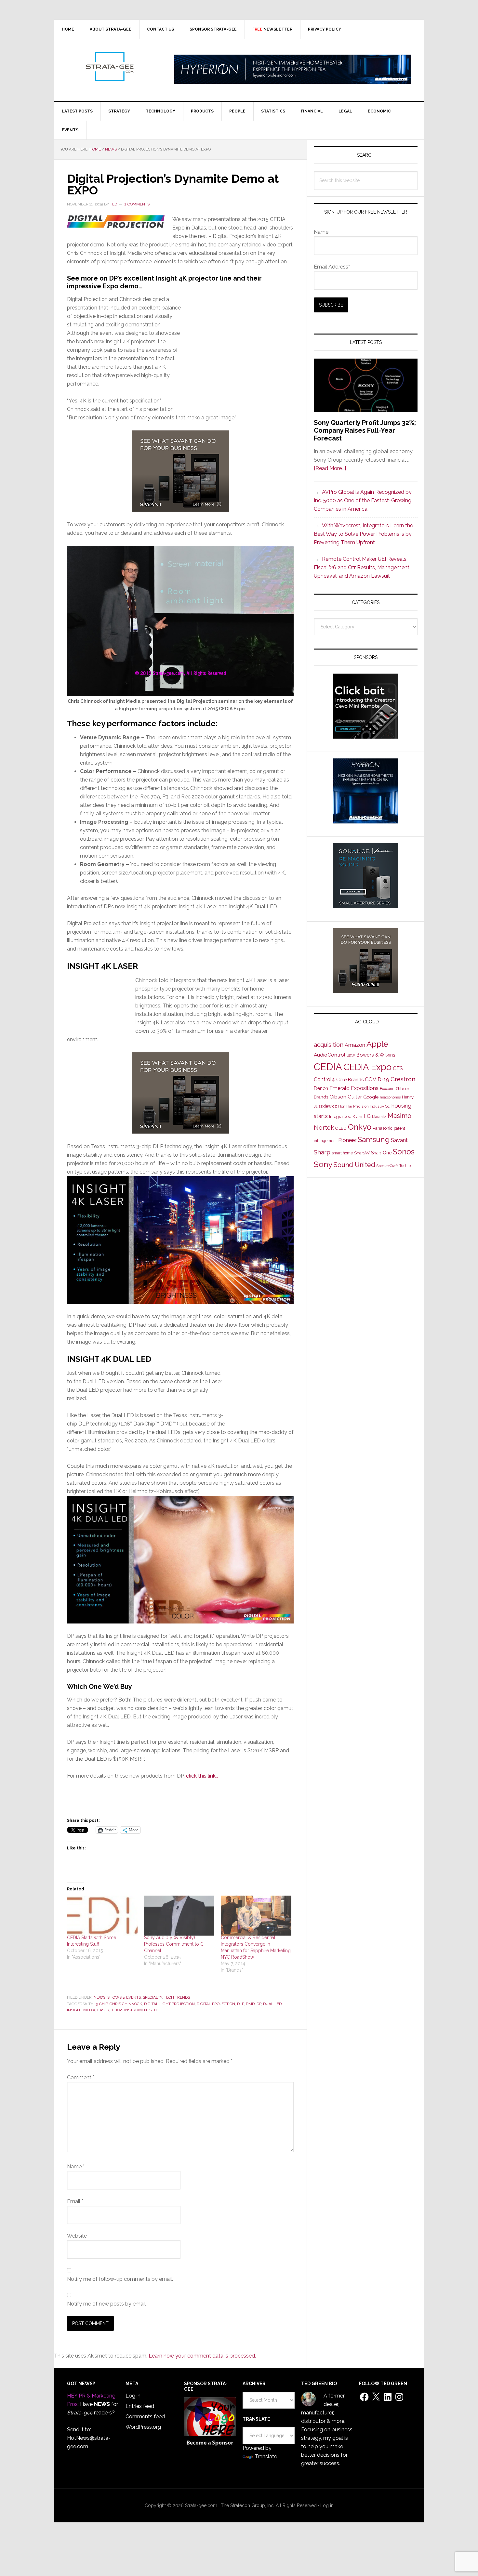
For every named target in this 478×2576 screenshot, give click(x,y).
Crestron (403, 1079)
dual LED (272, 2004)
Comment (81, 2077)
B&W (351, 1055)
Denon (321, 1088)
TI (155, 2010)
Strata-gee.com (109, 67)
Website (77, 2236)
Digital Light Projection (169, 2004)
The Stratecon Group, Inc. (248, 2505)
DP (259, 2004)
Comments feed (145, 2417)
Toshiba (406, 1166)
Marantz (379, 1117)
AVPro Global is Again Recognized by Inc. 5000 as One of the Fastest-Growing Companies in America (363, 500)
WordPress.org (143, 2427)
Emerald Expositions (354, 1088)
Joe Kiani (353, 1116)
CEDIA (328, 1067)
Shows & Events (124, 1997)
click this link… (202, 1776)
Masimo (399, 1116)
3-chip (102, 2004)
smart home (342, 1153)
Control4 (324, 1079)
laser (103, 2010)
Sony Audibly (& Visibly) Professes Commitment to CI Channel (174, 1944)
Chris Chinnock (126, 2004)
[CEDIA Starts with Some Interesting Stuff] (102, 1916)
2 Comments (137, 204)
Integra (336, 1117)
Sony (323, 1164)
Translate (266, 2457)
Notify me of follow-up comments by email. (120, 2279)
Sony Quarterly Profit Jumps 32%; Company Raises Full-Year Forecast (365, 430)
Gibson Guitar (346, 1097)
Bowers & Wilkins (376, 1055)
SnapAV (362, 1153)
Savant (399, 1140)
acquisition (329, 1045)
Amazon (355, 1045)
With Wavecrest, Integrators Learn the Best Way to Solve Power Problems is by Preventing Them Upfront (363, 534)
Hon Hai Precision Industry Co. (364, 1106)
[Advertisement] (237, 359)
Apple (377, 1044)
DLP (240, 2004)
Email (75, 2201)
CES (398, 1068)
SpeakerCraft (387, 1166)
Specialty (152, 1997)
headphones (390, 1097)
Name (76, 2167)
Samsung (374, 1139)
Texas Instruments (131, 2010)
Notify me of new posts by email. (107, 2304)
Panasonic (383, 1128)
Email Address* (332, 267)
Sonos (404, 1152)
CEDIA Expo (367, 1067)
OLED (341, 1128)
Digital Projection (216, 2004)
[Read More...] (330, 468)
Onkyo (360, 1127)
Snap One (381, 1153)
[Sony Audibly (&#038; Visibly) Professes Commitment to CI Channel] (179, 1916)
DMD (250, 2004)
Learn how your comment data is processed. (202, 2356)
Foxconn (387, 1089)
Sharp (322, 1152)
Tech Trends (177, 1997)
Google (371, 1097)
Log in (133, 2396)
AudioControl (330, 1055)
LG (367, 1116)
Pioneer (347, 1140)
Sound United (354, 1165)
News (100, 1997)
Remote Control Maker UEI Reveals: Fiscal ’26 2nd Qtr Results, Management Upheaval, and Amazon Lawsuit (362, 567)
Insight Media (81, 2010)
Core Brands (350, 1079)
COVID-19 (377, 1079)
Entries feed (140, 2406)
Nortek (324, 1127)
